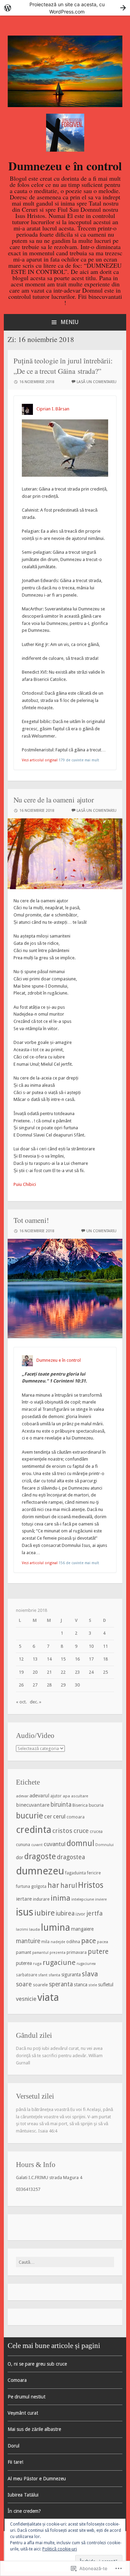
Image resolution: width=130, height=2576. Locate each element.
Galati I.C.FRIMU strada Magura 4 (49, 2178)
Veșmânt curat (23, 2413)
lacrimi (22, 1929)
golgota (39, 1886)
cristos (62, 1831)
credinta (34, 1830)
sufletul (106, 1985)
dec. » (36, 1702)
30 (77, 1685)
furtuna (23, 1886)
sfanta (54, 1975)
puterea (24, 1963)
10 (91, 1646)
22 (63, 1672)
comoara (76, 1817)
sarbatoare (27, 1975)
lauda (34, 1929)
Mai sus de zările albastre (34, 2429)
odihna (73, 1942)
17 (91, 1659)
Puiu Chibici (25, 1184)
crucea (96, 1832)
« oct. (21, 1702)
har (53, 1885)
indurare (41, 1899)
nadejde (58, 1942)
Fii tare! (15, 2462)
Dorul (14, 2446)
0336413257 (28, 2189)
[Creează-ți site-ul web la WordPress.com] (65, 8)
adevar (22, 1796)
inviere (101, 1899)
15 (63, 1659)
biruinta (61, 1805)
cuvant (37, 1845)
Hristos (91, 1885)
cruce (81, 1831)
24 (91, 1672)
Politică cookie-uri (60, 2549)
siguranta (71, 1975)
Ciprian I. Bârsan (53, 409)
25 (105, 1672)
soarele (40, 1985)
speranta (61, 1984)
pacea (103, 1942)
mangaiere (82, 1929)
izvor (80, 1914)
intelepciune (83, 1899)
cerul (59, 1816)
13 (35, 1659)
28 (49, 1685)
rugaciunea (86, 1964)
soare (24, 1984)
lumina (55, 1927)
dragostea (71, 1857)
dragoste (40, 1856)
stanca (81, 1985)
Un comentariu (101, 1231)
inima (60, 1898)
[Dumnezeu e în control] (65, 106)
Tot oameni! (31, 1220)
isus (25, 1912)
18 (105, 1659)
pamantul (40, 1953)
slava (90, 1974)
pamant (24, 1952)
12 (21, 1659)
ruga (37, 1964)
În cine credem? (24, 2511)
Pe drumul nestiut (27, 2397)
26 (21, 1685)
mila (45, 1942)
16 (77, 1659)
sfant (43, 1975)
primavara (77, 1952)
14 (49, 1659)
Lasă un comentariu (97, 382)
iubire (45, 1913)
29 (63, 1685)
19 (21, 1672)
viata (48, 1997)
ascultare (80, 1796)
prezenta (58, 1953)
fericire (94, 1873)
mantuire (28, 1941)
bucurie (29, 1816)
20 (35, 1672)
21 (49, 1672)
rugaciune (59, 1962)
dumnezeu (40, 1871)
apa (66, 1796)
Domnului (105, 1845)
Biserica (80, 1805)
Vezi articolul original (40, 760)
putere (98, 1952)
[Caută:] (65, 2262)
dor (20, 1857)
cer (48, 1817)
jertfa (94, 1913)
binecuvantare (33, 1805)
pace (89, 1941)
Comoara (17, 2380)
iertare (24, 1899)
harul (69, 1886)
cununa (23, 1845)
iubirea (65, 1913)
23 (77, 1672)
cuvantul (55, 1844)
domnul (80, 1843)
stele (93, 1985)
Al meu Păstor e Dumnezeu (37, 2479)
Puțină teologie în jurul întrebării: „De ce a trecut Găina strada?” (63, 366)
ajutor (56, 1796)
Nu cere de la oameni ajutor (54, 800)
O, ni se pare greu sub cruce (37, 2364)
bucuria (96, 1805)
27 (35, 1685)
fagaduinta (76, 1873)
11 (105, 1646)
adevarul (39, 1796)
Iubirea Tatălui (23, 2495)
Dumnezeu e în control (65, 166)
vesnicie (26, 1999)
